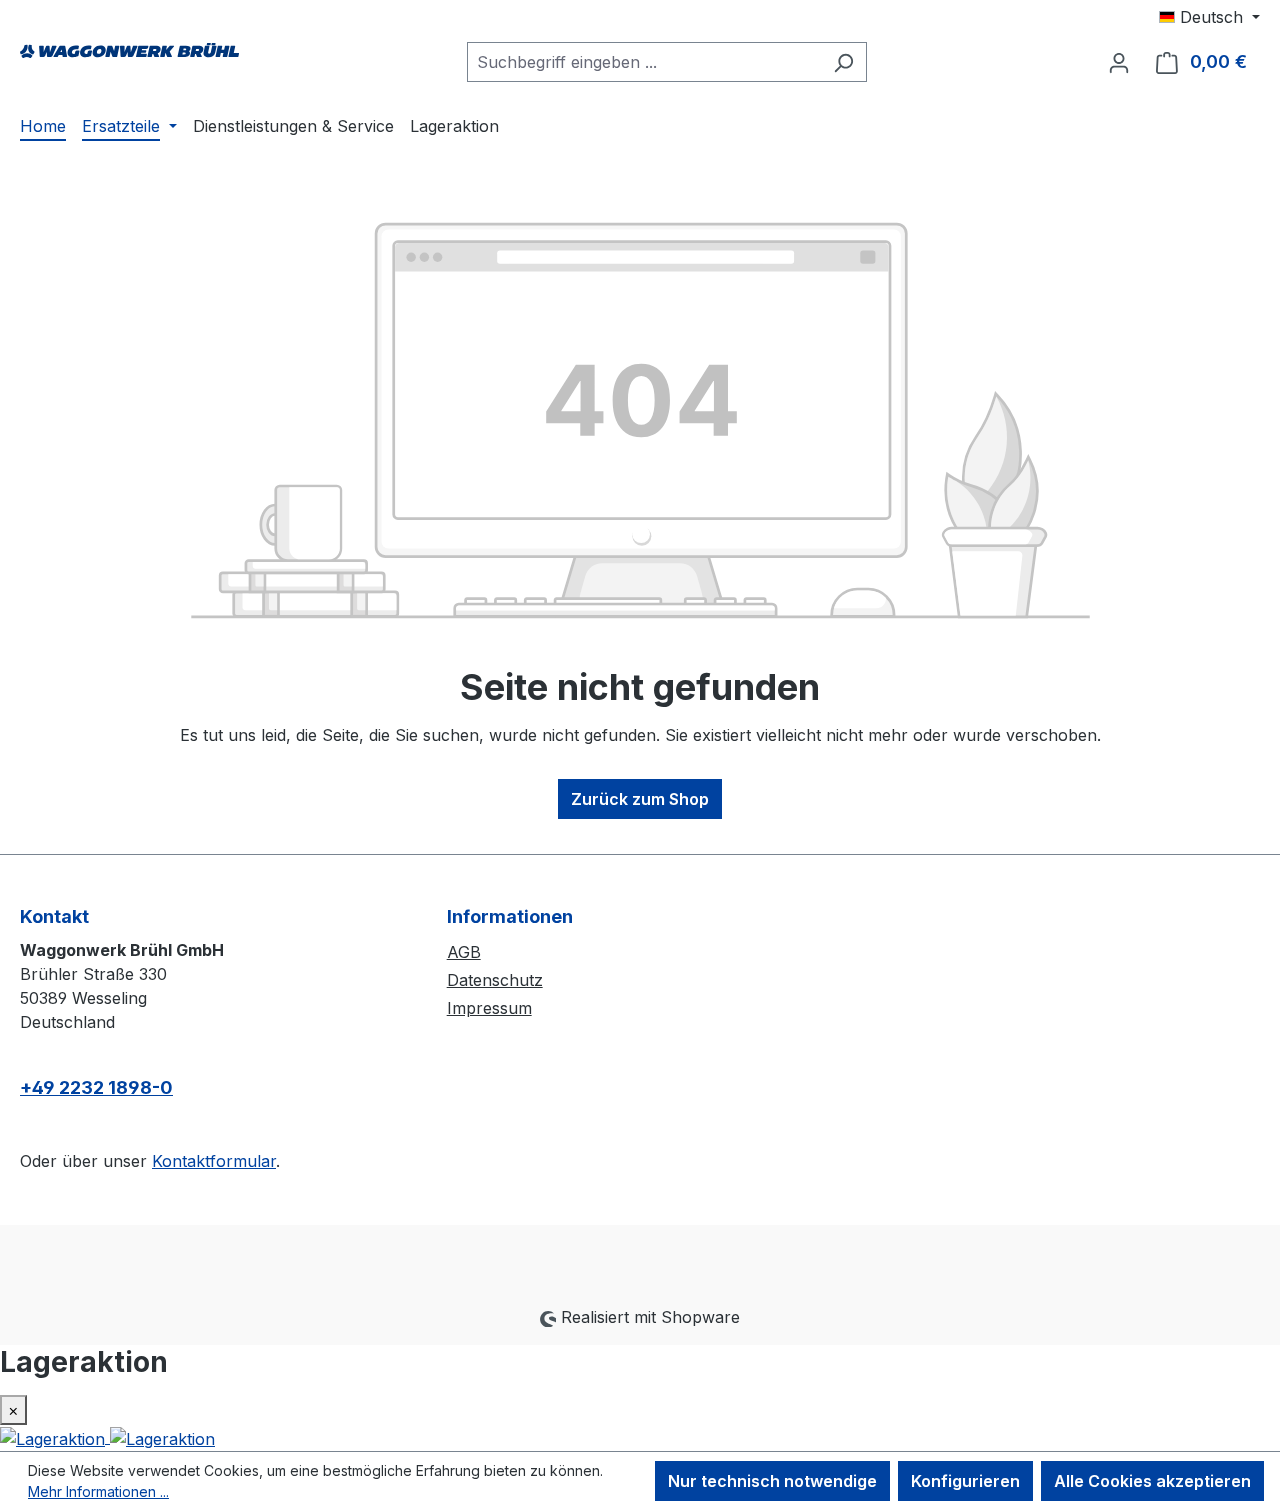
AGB (464, 952)
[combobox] (644, 62)
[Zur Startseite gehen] (130, 58)
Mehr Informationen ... (98, 1491)
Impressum (489, 1008)
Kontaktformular (214, 1161)
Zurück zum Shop (640, 799)
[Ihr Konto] (1119, 62)
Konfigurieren (965, 1481)
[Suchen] (843, 62)
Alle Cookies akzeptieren (1152, 1481)
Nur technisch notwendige (772, 1481)
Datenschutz (495, 980)
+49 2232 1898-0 (96, 1087)
